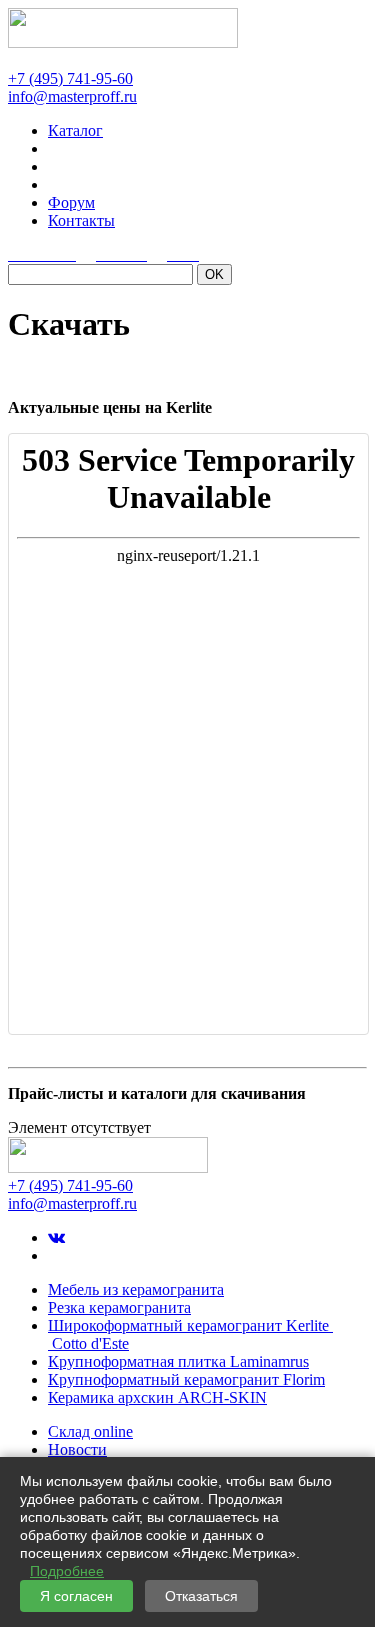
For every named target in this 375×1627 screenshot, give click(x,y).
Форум (71, 202)
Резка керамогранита (119, 1307)
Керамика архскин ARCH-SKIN (157, 1397)
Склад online (90, 1431)
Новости (77, 1449)
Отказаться (201, 1596)
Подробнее (67, 1571)
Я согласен (76, 1596)
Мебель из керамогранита (136, 1289)
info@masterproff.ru (72, 96)
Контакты (81, 220)
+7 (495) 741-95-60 (70, 78)
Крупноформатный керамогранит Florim (186, 1379)
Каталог (75, 130)
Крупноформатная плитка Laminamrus (178, 1361)
